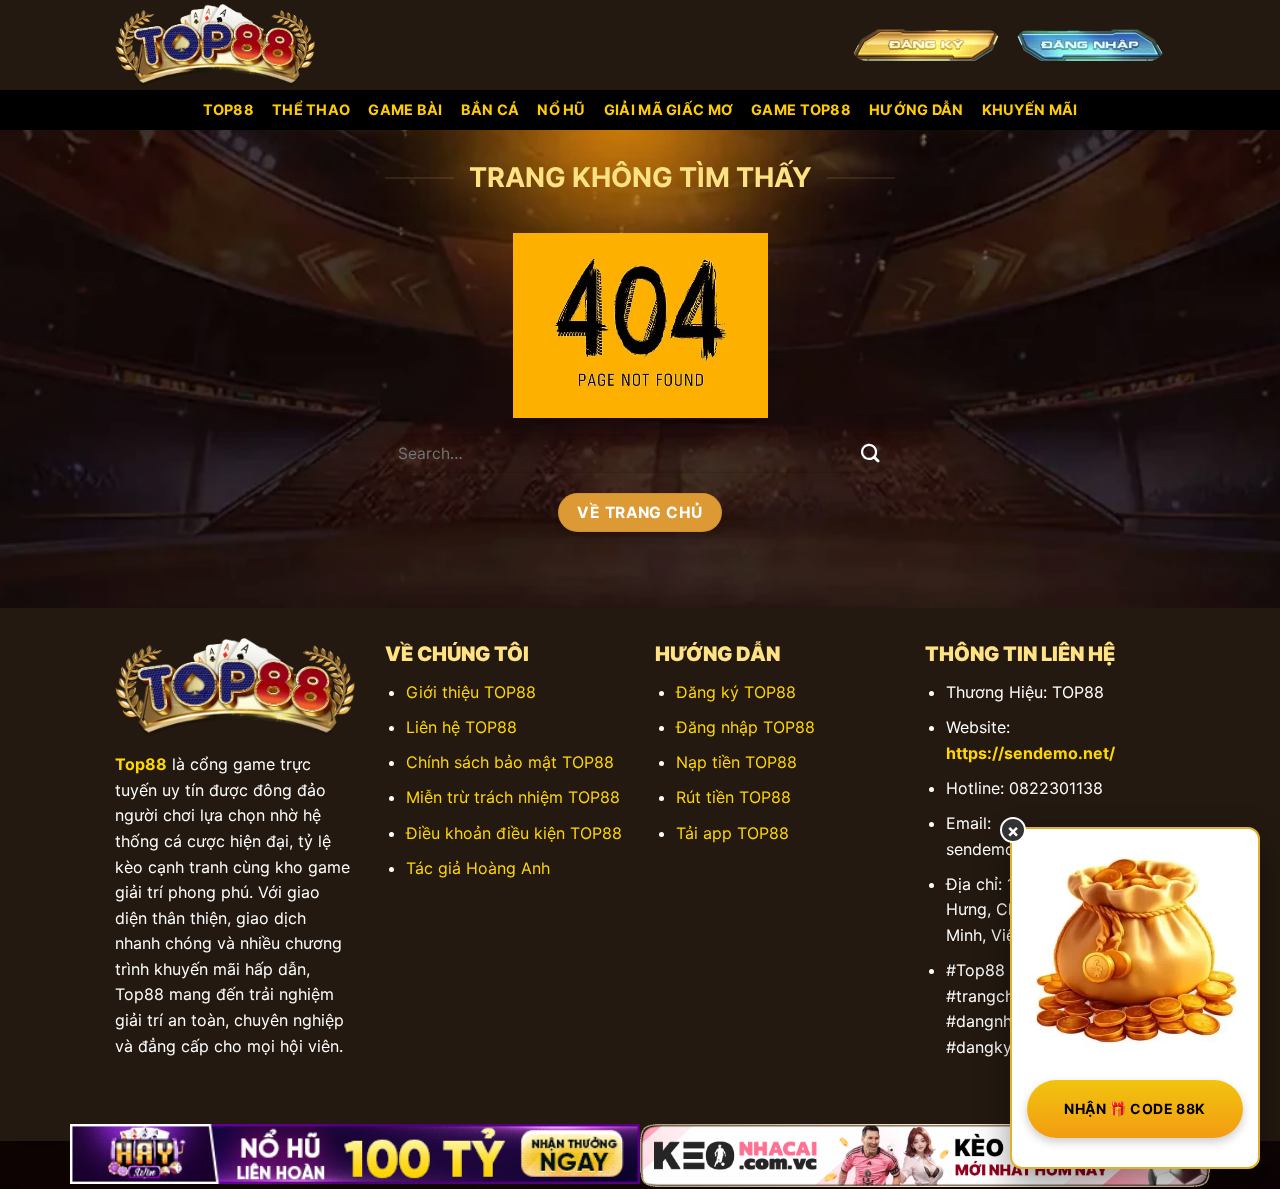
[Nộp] (871, 453)
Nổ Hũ (561, 109)
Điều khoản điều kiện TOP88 (514, 833)
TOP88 (228, 109)
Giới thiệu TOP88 (471, 692)
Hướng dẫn (916, 109)
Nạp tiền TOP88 (736, 762)
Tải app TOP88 (732, 833)
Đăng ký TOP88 (736, 692)
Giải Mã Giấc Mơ (668, 109)
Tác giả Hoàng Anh (478, 868)
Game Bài (405, 109)
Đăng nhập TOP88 (745, 727)
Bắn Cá (490, 109)
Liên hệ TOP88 (461, 727)
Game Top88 (801, 109)
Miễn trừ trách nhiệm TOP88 (513, 797)
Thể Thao (311, 109)
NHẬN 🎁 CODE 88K (1134, 1108)
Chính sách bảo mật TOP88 (510, 762)
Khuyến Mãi (1030, 109)
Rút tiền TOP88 (733, 797)
